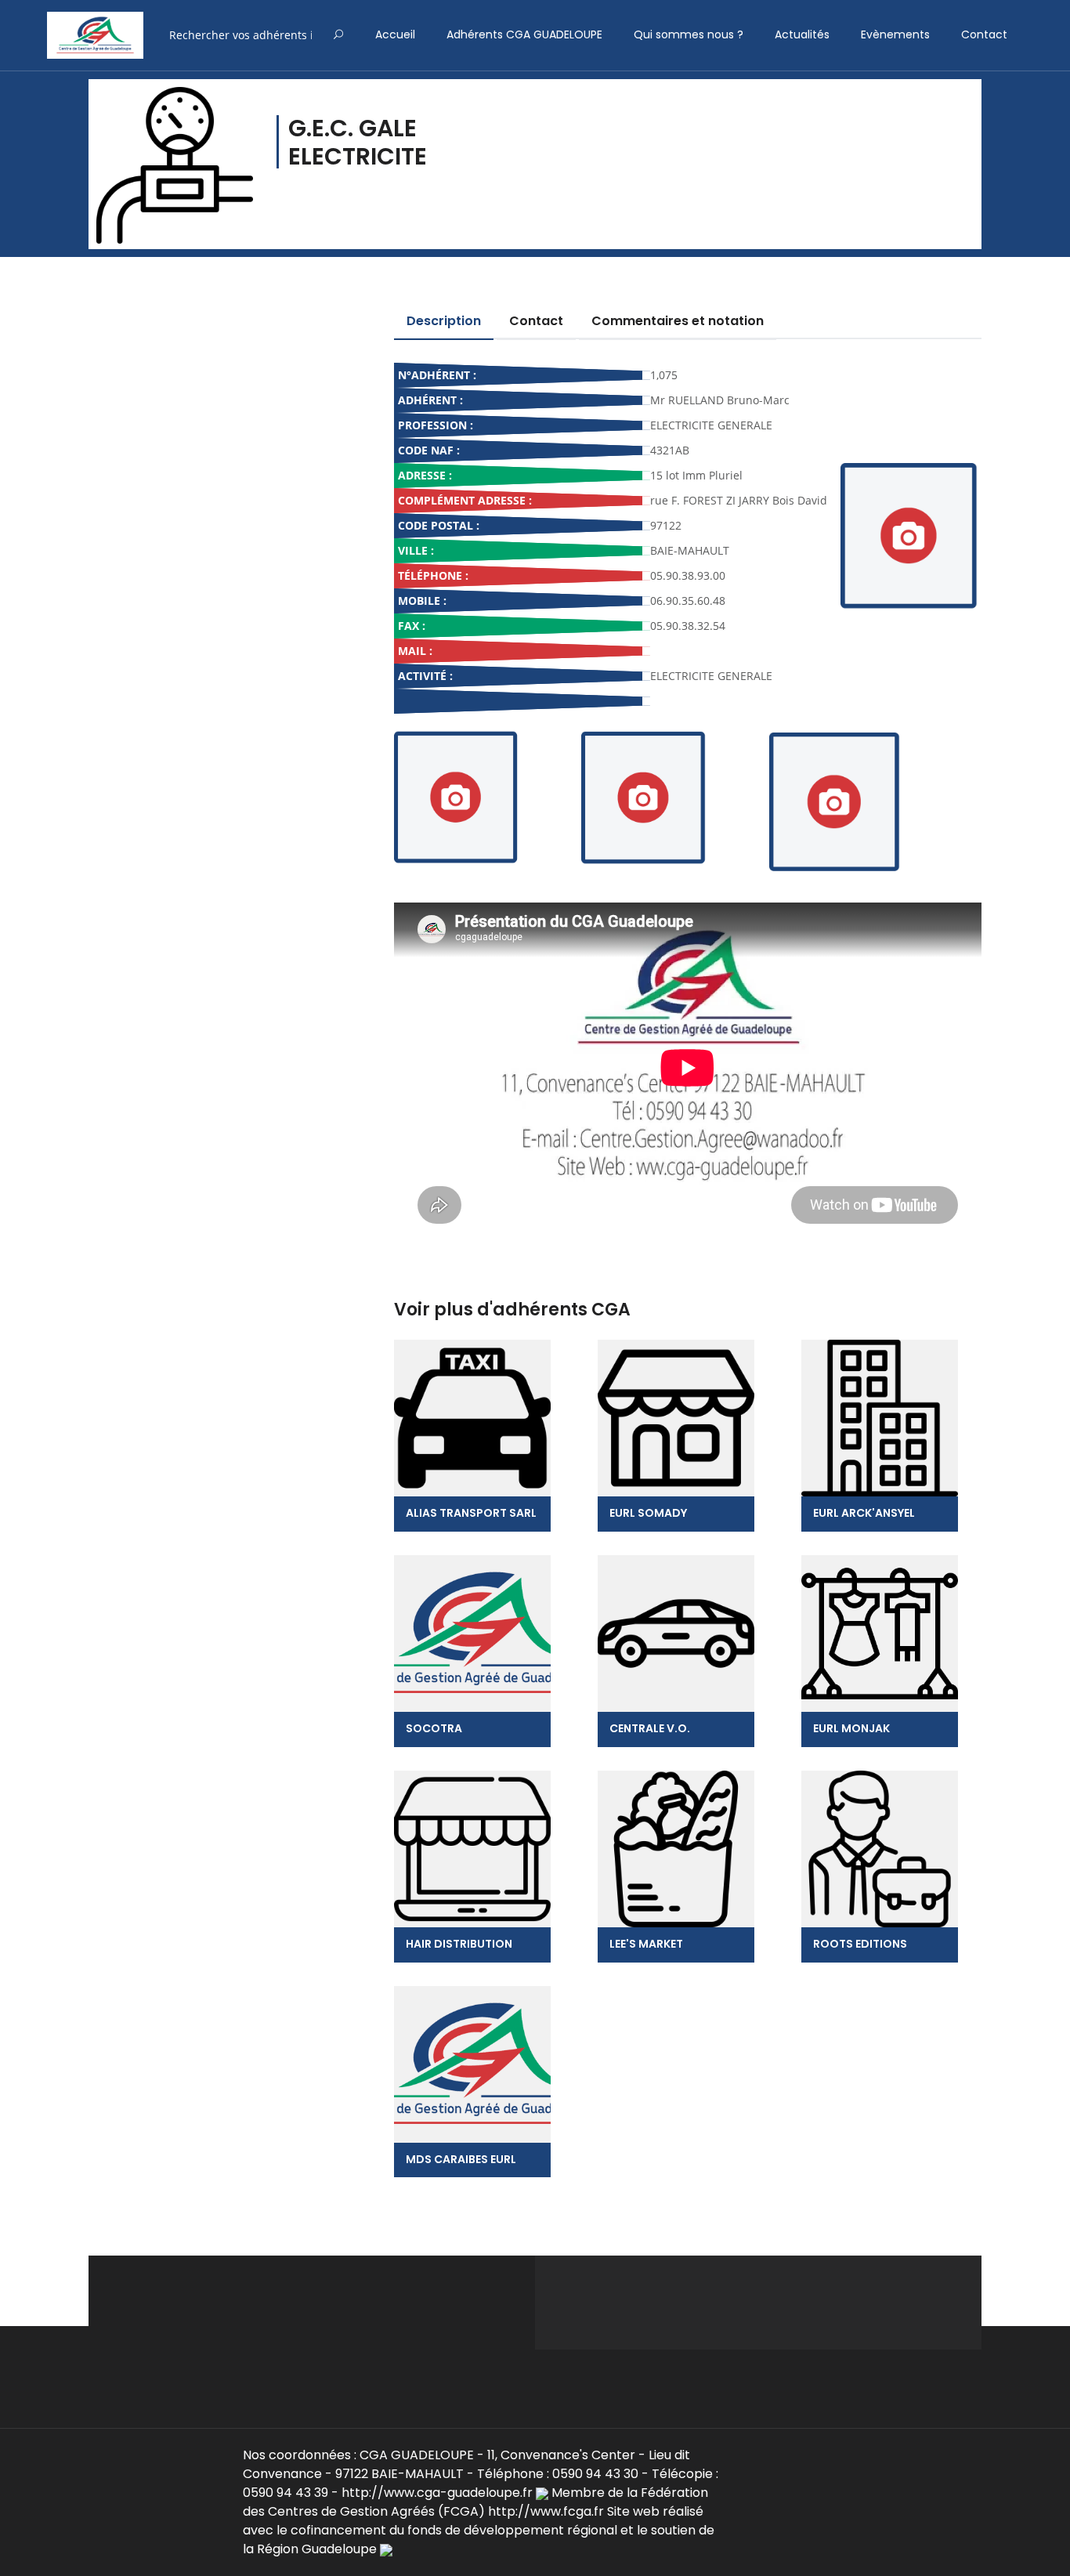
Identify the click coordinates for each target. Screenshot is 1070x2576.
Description (444, 321)
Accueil (395, 34)
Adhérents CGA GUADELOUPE (524, 34)
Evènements (895, 34)
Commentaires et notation (678, 321)
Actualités (802, 34)
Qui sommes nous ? (689, 34)
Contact (984, 34)
